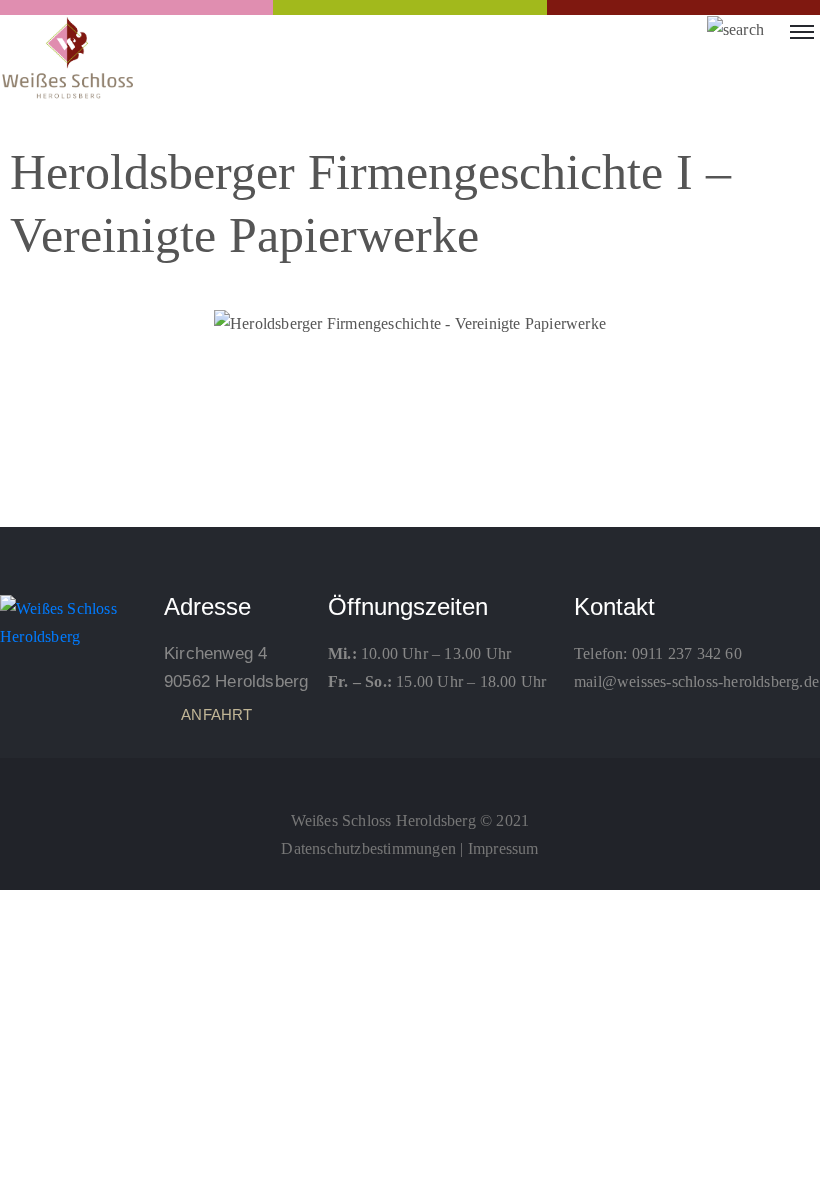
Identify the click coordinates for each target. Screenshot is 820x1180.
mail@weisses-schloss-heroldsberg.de (696, 681)
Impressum (503, 848)
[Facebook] (410, 776)
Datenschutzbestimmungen (368, 848)
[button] (43, 324)
